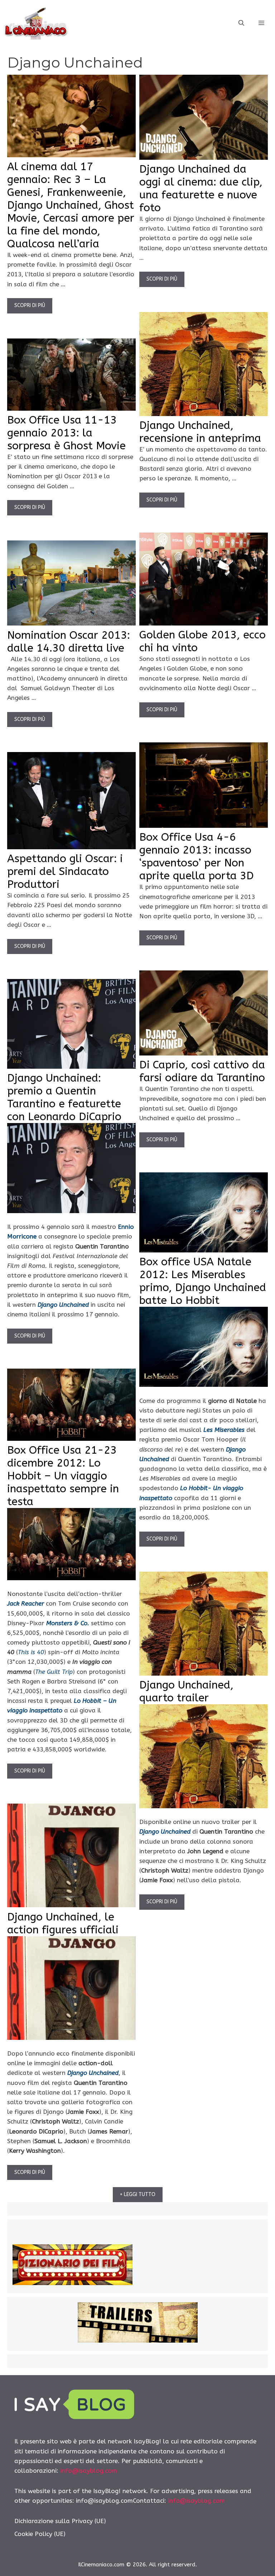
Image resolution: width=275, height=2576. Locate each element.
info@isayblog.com (89, 2471)
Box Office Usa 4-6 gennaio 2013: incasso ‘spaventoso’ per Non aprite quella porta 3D (197, 856)
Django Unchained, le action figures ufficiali (63, 1923)
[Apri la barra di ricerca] (241, 23)
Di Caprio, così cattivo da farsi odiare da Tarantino (202, 1071)
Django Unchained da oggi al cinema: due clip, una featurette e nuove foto (201, 188)
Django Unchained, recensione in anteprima (200, 432)
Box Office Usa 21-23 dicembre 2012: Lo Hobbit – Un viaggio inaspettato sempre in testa (63, 1476)
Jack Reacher (26, 1603)
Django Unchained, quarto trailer (186, 1691)
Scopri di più (30, 305)
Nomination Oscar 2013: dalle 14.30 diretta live (69, 642)
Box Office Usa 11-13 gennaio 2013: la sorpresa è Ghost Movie (66, 433)
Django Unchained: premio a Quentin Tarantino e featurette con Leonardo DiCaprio (64, 1097)
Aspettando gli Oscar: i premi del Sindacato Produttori (65, 871)
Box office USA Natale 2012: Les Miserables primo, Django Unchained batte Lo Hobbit (203, 1281)
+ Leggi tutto (138, 2194)
